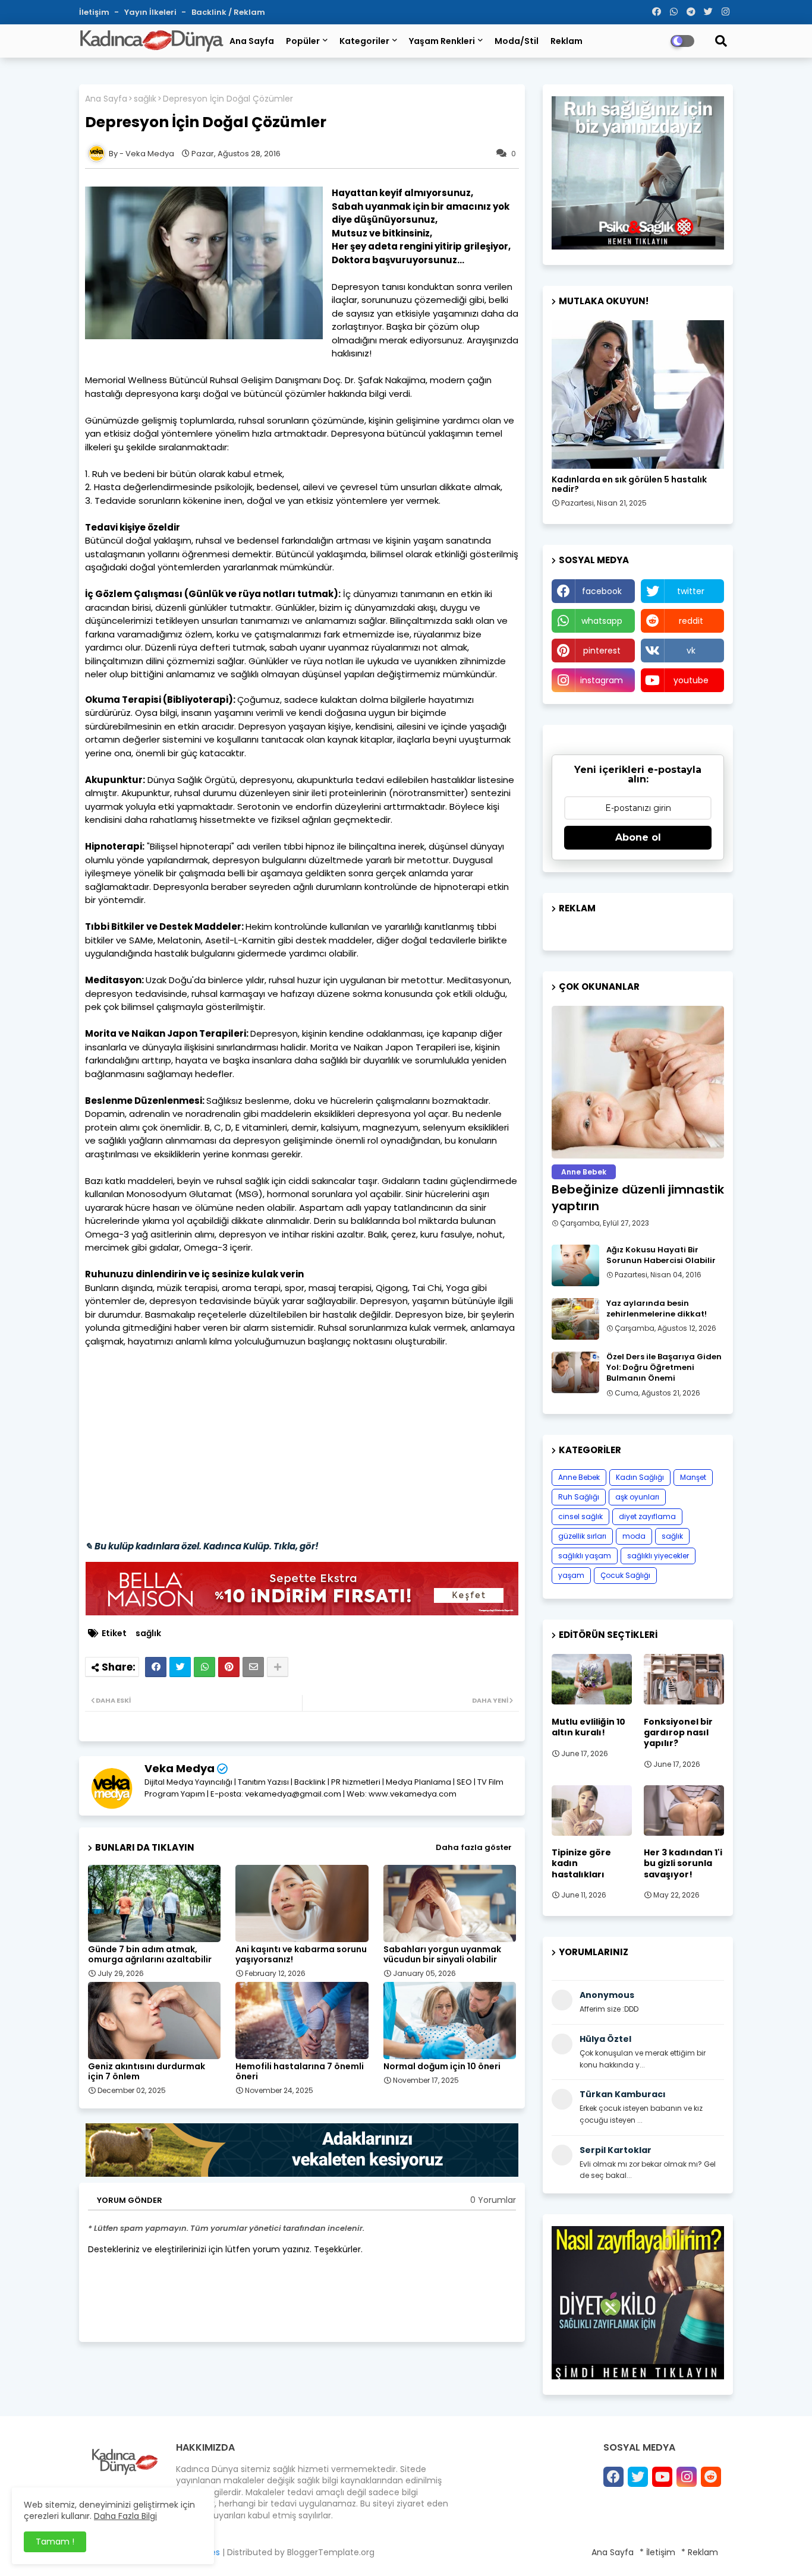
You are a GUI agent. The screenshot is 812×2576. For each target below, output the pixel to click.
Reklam (566, 41)
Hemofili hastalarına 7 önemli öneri (300, 2072)
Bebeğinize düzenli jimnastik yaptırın (638, 1198)
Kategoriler (364, 41)
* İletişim (657, 2552)
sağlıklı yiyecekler (658, 1556)
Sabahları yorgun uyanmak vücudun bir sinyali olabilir (442, 1955)
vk (691, 651)
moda (634, 1536)
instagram (602, 680)
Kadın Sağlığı (640, 1477)
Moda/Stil (517, 41)
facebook (602, 591)
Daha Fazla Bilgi (125, 2516)
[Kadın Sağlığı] (638, 394)
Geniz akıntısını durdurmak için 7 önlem (147, 2072)
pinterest (602, 651)
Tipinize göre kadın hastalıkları (581, 1863)
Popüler (303, 41)
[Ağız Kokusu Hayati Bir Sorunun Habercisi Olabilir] (575, 1265)
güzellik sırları (582, 1536)
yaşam (571, 1575)
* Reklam (700, 2552)
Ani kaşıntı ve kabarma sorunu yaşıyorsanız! (301, 1955)
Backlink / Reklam (228, 12)
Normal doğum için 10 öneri (442, 2067)
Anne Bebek (579, 1477)
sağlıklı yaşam (585, 1556)
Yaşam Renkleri (442, 41)
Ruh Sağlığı (579, 1497)
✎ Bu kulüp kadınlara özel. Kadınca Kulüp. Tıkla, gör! (202, 1546)
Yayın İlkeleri (151, 12)
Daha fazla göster (474, 1847)
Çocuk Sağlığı (625, 1575)
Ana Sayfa (252, 41)
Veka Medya (180, 1768)
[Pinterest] (229, 1667)
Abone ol (638, 837)
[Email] (253, 1667)
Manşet (693, 1477)
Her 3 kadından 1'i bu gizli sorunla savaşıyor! (683, 1863)
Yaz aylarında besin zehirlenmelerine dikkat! (657, 1309)
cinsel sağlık (580, 1516)
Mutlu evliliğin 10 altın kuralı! (588, 1727)
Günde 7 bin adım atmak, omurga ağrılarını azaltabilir (150, 1955)
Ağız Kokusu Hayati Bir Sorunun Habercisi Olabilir (661, 1255)
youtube (691, 680)
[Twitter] (180, 1667)
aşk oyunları (637, 1497)
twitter (691, 591)
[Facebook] (156, 1667)
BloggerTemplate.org (331, 2552)
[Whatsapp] (204, 1667)
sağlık (145, 99)
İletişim (95, 12)
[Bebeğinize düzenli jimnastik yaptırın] (638, 1082)
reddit (691, 621)
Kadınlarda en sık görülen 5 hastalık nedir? (629, 485)
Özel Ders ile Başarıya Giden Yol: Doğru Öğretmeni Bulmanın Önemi (664, 1368)
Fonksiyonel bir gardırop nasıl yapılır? (678, 1733)
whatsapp (602, 621)
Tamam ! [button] (55, 2542)
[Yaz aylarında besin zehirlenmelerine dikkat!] (575, 1319)
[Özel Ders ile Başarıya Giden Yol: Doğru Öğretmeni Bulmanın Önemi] (575, 1372)
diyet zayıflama (647, 1516)
